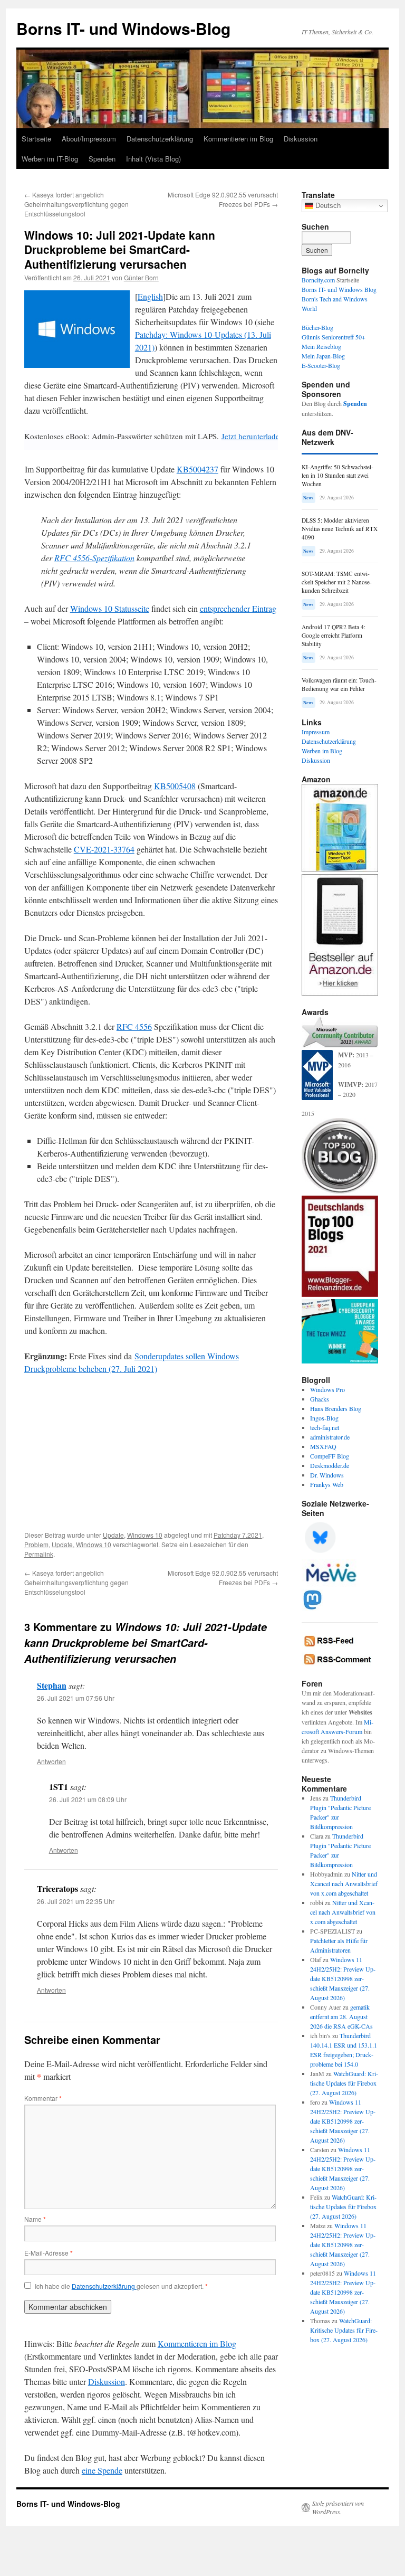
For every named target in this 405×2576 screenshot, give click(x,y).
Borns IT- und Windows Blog (339, 289)
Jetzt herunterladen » (255, 436)
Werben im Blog (322, 751)
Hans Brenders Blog (336, 1408)
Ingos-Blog (324, 1418)
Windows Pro (327, 1389)
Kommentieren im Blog (238, 139)
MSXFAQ (323, 1446)
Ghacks (320, 1399)
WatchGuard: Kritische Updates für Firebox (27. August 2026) (344, 2083)
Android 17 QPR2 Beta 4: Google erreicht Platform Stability (334, 635)
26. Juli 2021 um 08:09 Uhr (88, 1799)
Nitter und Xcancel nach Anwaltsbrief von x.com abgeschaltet (344, 1883)
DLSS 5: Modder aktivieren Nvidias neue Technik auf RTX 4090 (340, 529)
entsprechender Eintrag (238, 608)
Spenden (102, 159)
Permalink (39, 1554)
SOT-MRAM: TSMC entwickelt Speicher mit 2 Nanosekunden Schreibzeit (337, 582)
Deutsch (327, 206)
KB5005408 (175, 786)
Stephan (52, 1685)
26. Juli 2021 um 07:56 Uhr (76, 1698)
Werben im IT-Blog (50, 159)
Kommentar (43, 2098)
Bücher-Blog (317, 327)
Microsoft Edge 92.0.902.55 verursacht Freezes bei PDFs (223, 199)
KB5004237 (197, 469)
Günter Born (141, 277)
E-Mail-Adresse (49, 2253)
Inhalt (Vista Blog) (153, 159)
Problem (36, 1544)
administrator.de (330, 1437)
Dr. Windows (327, 1475)
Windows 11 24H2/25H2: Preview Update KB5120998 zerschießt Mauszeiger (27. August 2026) (343, 1978)
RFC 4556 (134, 1026)
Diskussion (301, 139)
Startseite (36, 139)
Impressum (316, 732)
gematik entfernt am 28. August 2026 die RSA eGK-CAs (341, 2016)
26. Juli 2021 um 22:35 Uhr (76, 1901)
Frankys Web (327, 1484)
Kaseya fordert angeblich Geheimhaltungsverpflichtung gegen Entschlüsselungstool (76, 204)
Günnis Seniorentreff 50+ (334, 337)
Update (113, 1535)
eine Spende (102, 2470)
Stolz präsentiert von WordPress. (338, 2507)
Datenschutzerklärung (160, 139)
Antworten (51, 1761)
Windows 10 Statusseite (110, 608)
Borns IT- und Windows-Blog (123, 28)
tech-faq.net (325, 1427)
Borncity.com (318, 280)
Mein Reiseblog (321, 346)
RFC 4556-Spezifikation (94, 558)
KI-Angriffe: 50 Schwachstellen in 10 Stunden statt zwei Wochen (337, 475)
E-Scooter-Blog (321, 365)
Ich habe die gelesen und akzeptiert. (121, 2286)
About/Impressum (89, 139)
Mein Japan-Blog (323, 356)
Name (35, 2219)
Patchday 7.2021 (238, 1535)
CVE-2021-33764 (104, 849)
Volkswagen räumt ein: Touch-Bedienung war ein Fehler (339, 684)
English (150, 296)
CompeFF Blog (330, 1456)
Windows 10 (145, 1535)
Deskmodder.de (330, 1465)
